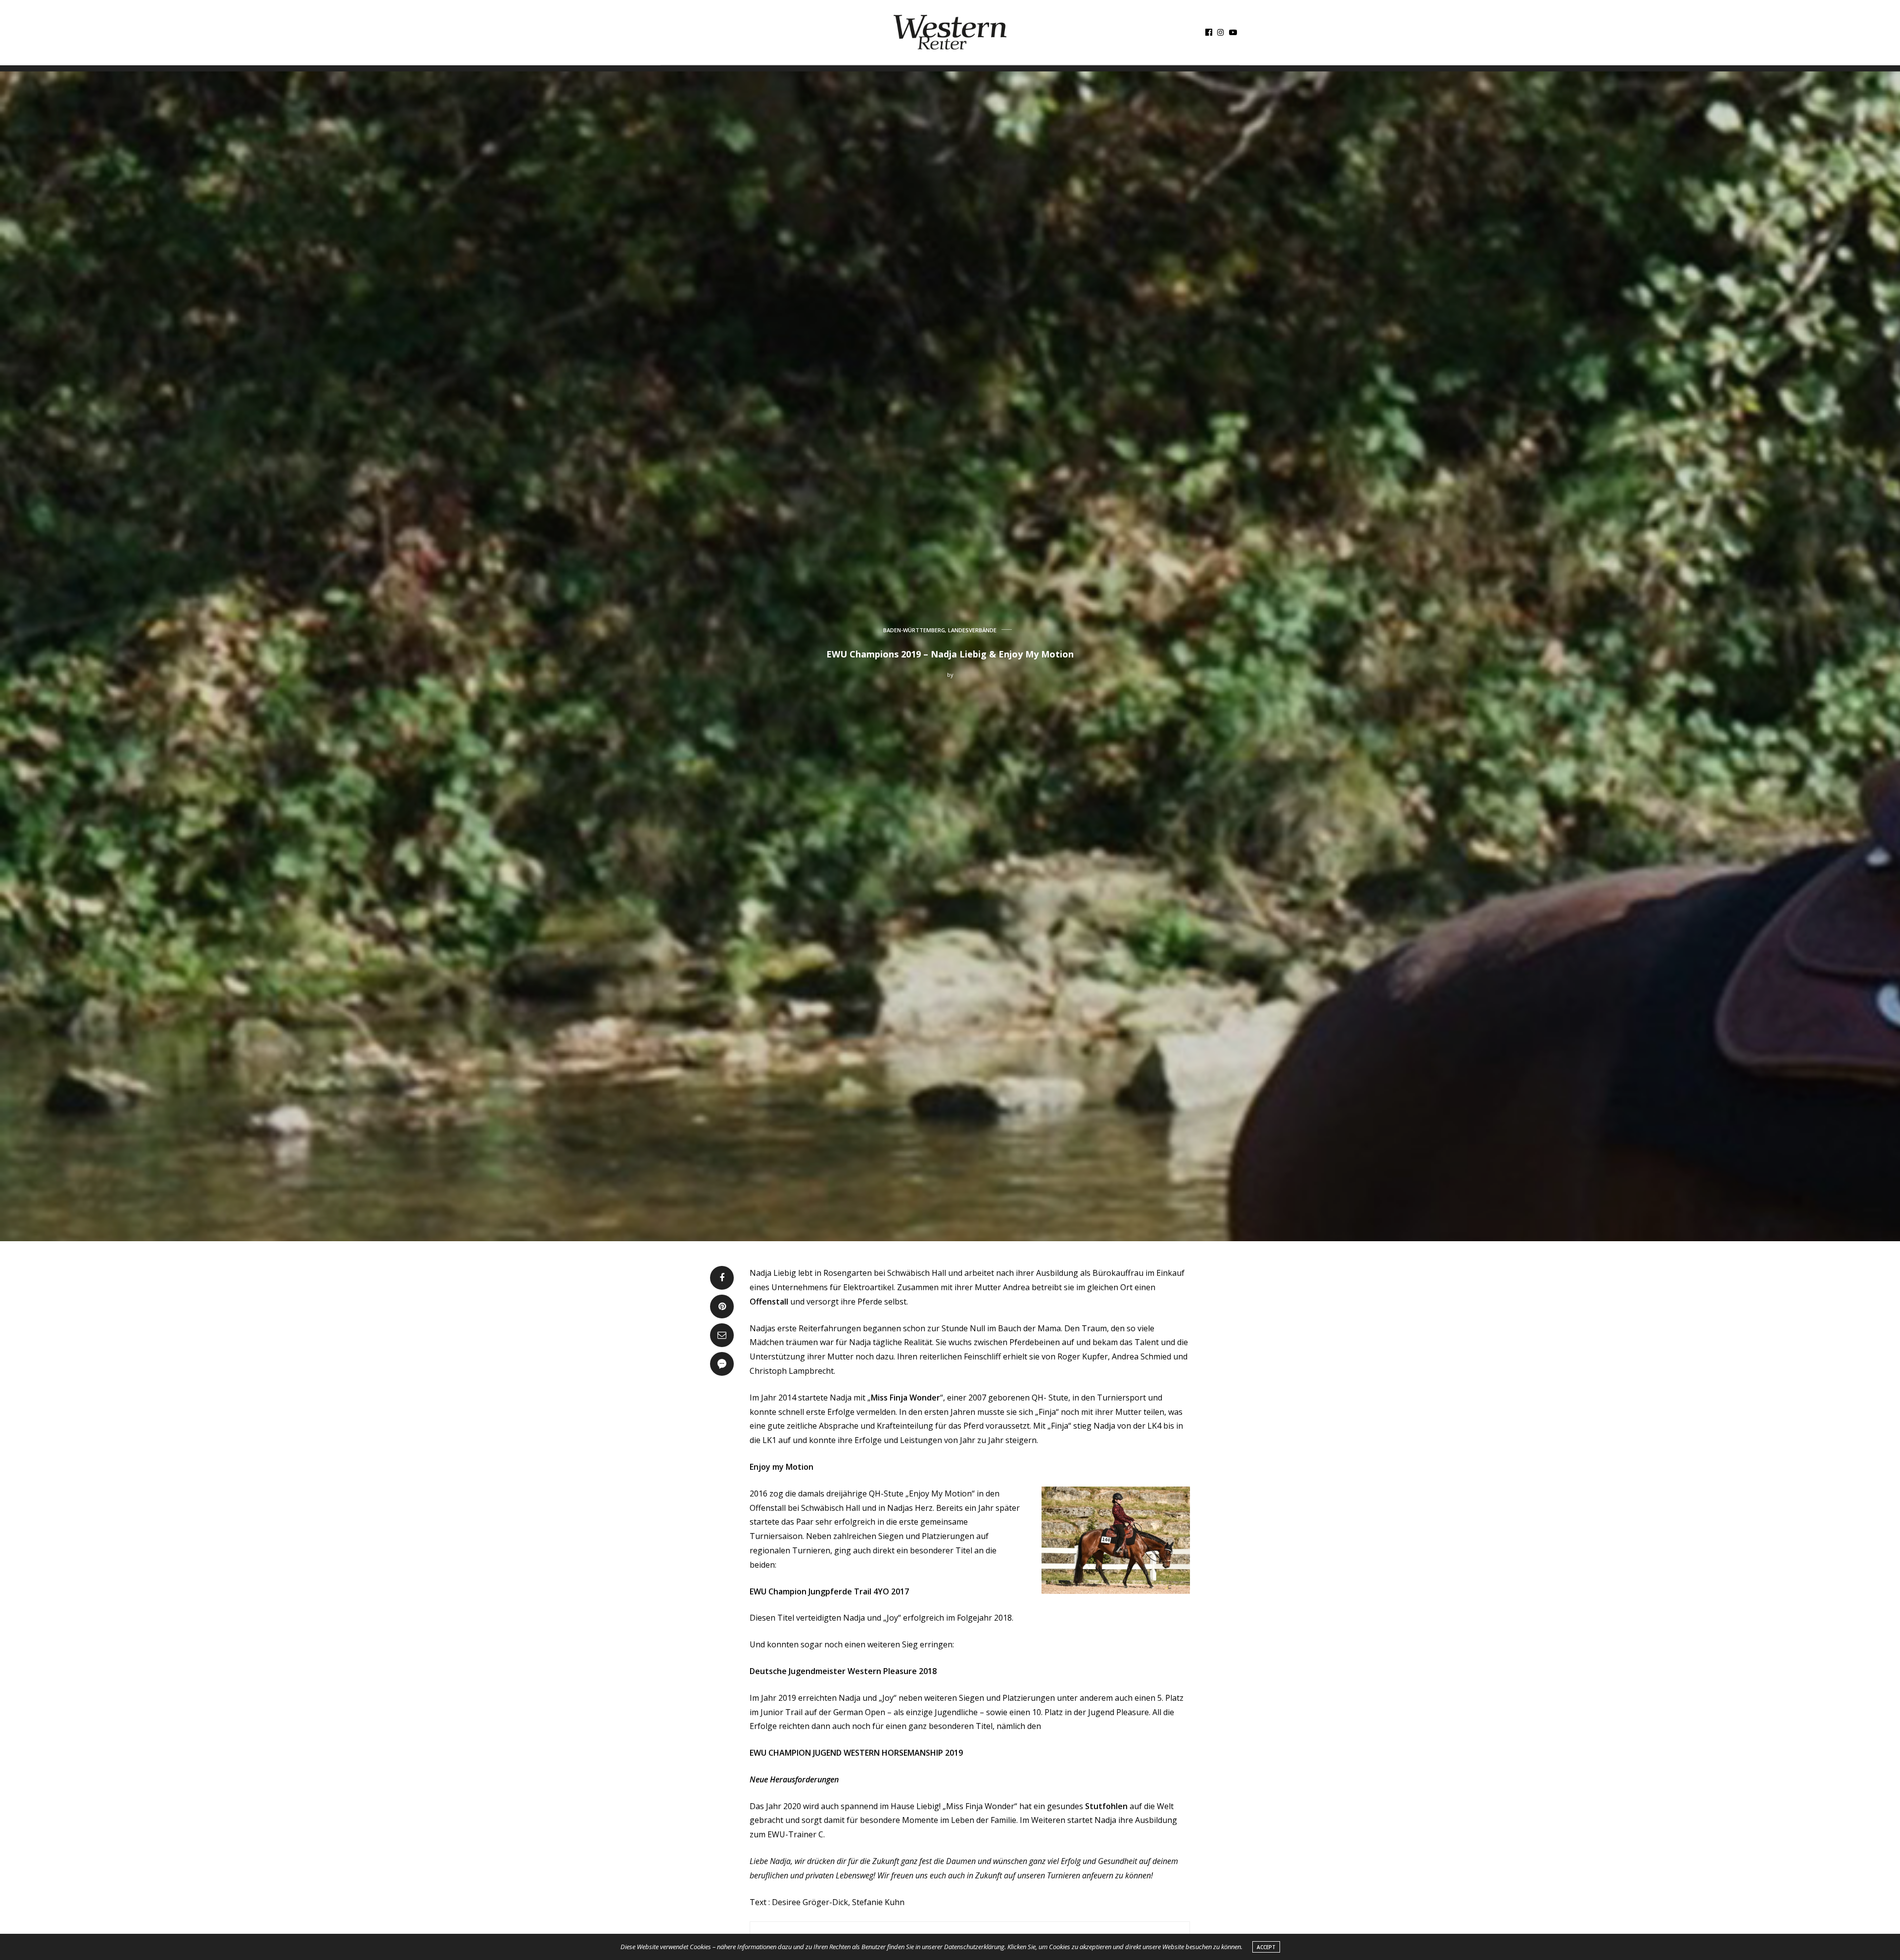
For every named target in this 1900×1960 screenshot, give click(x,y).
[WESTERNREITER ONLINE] (950, 32)
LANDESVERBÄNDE (972, 630)
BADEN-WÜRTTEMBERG (914, 630)
